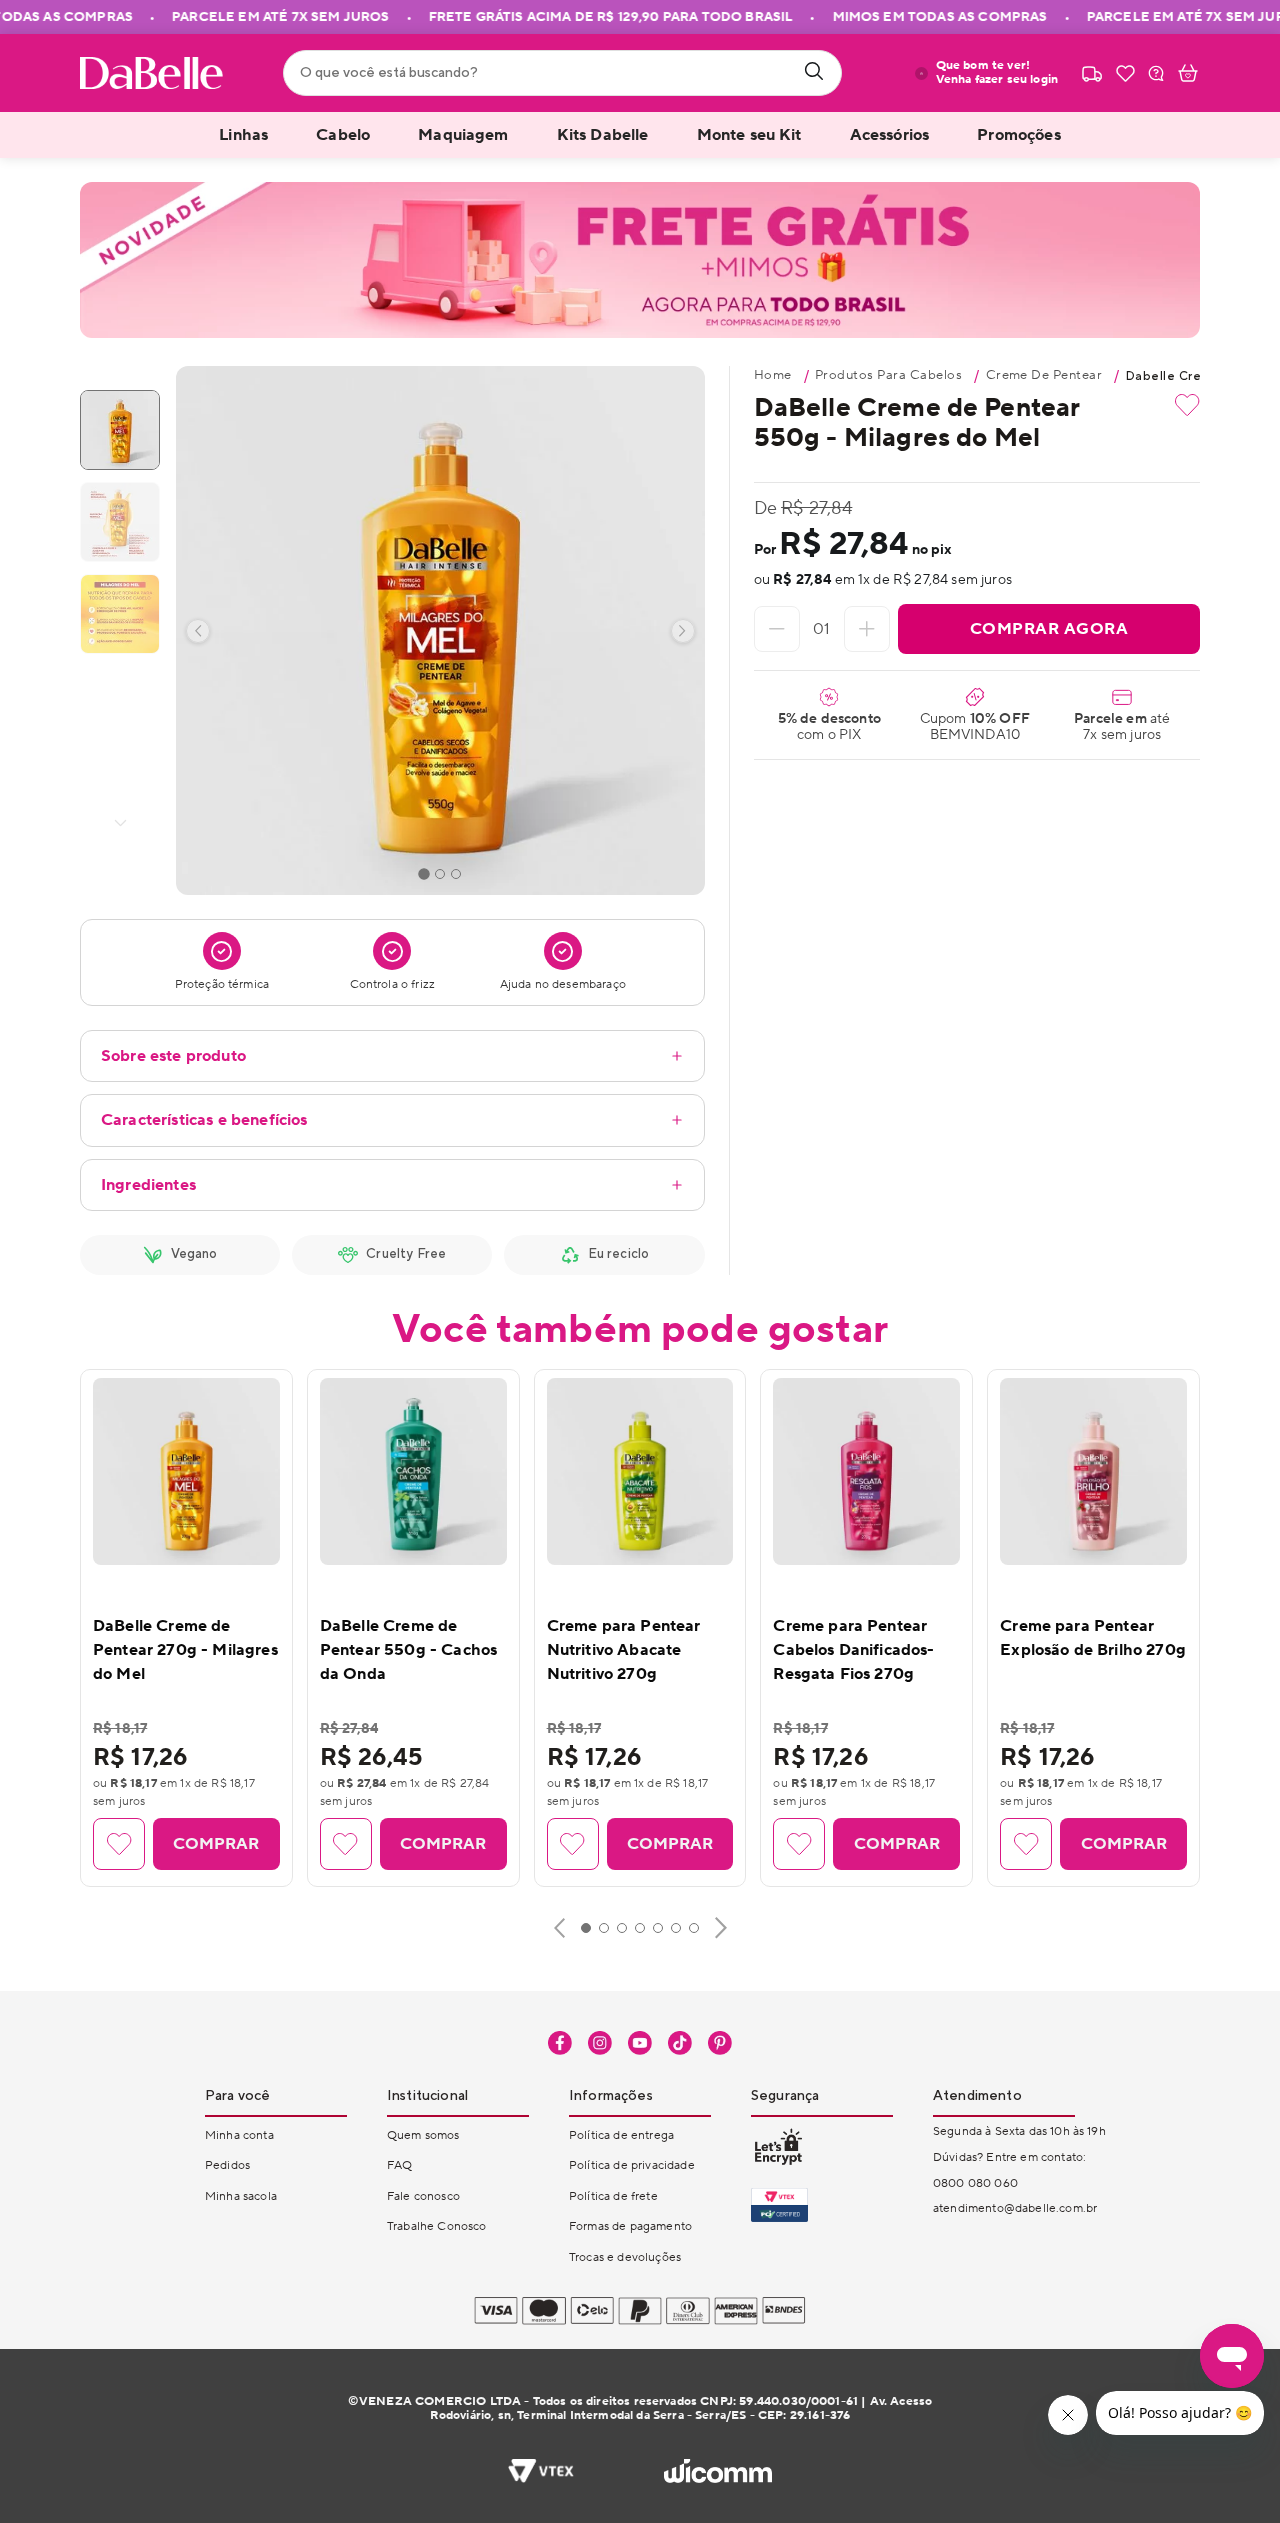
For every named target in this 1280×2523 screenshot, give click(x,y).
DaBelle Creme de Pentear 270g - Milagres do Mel (185, 1650)
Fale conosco (423, 2196)
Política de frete (613, 2196)
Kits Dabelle (603, 135)
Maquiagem (463, 135)
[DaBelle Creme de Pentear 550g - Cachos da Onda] (413, 1471)
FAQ (399, 2165)
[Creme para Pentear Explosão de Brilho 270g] (1093, 1471)
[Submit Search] (814, 73)
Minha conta (239, 2135)
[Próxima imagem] (683, 631)
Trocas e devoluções (625, 2257)
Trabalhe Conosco (437, 2226)
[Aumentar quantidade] (867, 629)
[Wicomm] (717, 2473)
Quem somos (423, 2135)
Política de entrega (621, 2135)
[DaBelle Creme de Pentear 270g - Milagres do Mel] (186, 1471)
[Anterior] (559, 1928)
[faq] (1156, 73)
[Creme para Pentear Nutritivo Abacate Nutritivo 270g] (640, 1471)
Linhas (243, 135)
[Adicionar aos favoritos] (1187, 405)
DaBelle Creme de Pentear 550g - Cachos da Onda (408, 1650)
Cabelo (343, 135)
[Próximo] (721, 1928)
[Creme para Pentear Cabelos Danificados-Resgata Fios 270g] (866, 1471)
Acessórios (890, 135)
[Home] (151, 73)
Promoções (1018, 135)
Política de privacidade (632, 2165)
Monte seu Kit (749, 135)
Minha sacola (241, 2196)
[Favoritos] (1125, 73)
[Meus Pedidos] (1092, 73)
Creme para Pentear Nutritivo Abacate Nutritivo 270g (624, 1650)
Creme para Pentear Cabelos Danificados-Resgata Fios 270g (853, 1650)
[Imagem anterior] (198, 631)
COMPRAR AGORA (1049, 629)
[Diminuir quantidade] (777, 629)
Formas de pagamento (630, 2226)
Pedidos (227, 2165)
